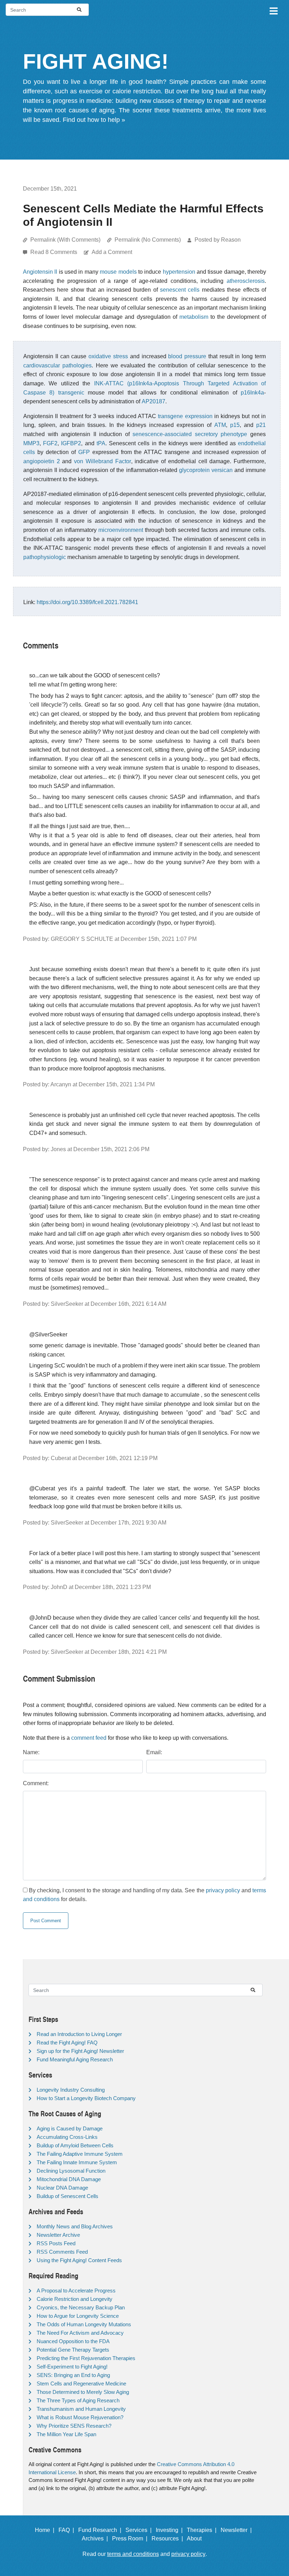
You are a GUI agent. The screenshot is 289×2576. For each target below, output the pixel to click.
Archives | (96, 2538)
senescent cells (180, 290)
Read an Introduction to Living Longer (79, 2034)
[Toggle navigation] (273, 10)
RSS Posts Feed (56, 2243)
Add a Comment (112, 252)
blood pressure (187, 356)
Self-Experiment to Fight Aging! (72, 2367)
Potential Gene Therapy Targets (73, 2350)
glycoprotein (194, 470)
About (197, 2538)
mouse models (118, 272)
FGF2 (50, 443)
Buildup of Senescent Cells (67, 2196)
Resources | (169, 2538)
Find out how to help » (94, 120)
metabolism (194, 317)
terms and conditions (133, 2554)
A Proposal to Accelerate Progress (76, 2291)
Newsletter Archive (58, 2235)
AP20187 (153, 401)
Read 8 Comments (54, 252)
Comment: (36, 1783)
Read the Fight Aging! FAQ (67, 2043)
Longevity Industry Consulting (71, 2090)
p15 (235, 425)
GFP (84, 452)
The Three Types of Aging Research (78, 2400)
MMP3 (31, 443)
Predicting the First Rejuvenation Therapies (86, 2358)
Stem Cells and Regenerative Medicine (81, 2383)
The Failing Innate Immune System (77, 2162)
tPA (101, 443)
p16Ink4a (252, 393)
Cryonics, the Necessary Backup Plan (81, 2307)
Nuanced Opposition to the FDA (73, 2341)
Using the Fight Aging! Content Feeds (79, 2260)
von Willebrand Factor (102, 461)
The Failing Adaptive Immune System (80, 2154)
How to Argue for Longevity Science (78, 2316)
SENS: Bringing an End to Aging (73, 2375)
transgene (170, 416)
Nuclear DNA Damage (62, 2188)
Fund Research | (101, 2530)
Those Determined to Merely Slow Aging (83, 2392)
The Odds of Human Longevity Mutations (84, 2324)
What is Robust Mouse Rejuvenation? (80, 2417)
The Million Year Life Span (66, 2434)
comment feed (89, 1738)
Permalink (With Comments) (65, 240)
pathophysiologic (45, 557)
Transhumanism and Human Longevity (81, 2409)
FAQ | (68, 2530)
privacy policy (223, 1890)
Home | (46, 2530)
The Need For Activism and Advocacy (80, 2333)
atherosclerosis (246, 281)
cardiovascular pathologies (57, 365)
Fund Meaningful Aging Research (75, 2059)
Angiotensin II (40, 272)
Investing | (171, 2530)
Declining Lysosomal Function (71, 2171)
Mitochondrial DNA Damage (69, 2179)
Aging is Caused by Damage (70, 2128)
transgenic (71, 393)
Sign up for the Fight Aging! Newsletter (80, 2051)
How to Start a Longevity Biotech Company (86, 2098)
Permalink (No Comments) (148, 240)
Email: (154, 1752)
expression (199, 416)
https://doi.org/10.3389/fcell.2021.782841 (87, 602)
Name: (31, 1752)
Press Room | (131, 2538)
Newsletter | (238, 2530)
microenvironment (121, 530)
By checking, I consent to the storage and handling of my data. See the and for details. (144, 1895)
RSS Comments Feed (62, 2252)
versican (222, 470)
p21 (261, 425)
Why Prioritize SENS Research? (74, 2426)
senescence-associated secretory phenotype (190, 434)
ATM (220, 425)
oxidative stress (108, 356)
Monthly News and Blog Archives (75, 2226)
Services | (140, 2530)
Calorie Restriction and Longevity (75, 2299)
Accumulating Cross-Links (67, 2137)
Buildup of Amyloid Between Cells (75, 2145)
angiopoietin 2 (42, 461)
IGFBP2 (71, 443)
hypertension (179, 272)
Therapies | (203, 2530)
